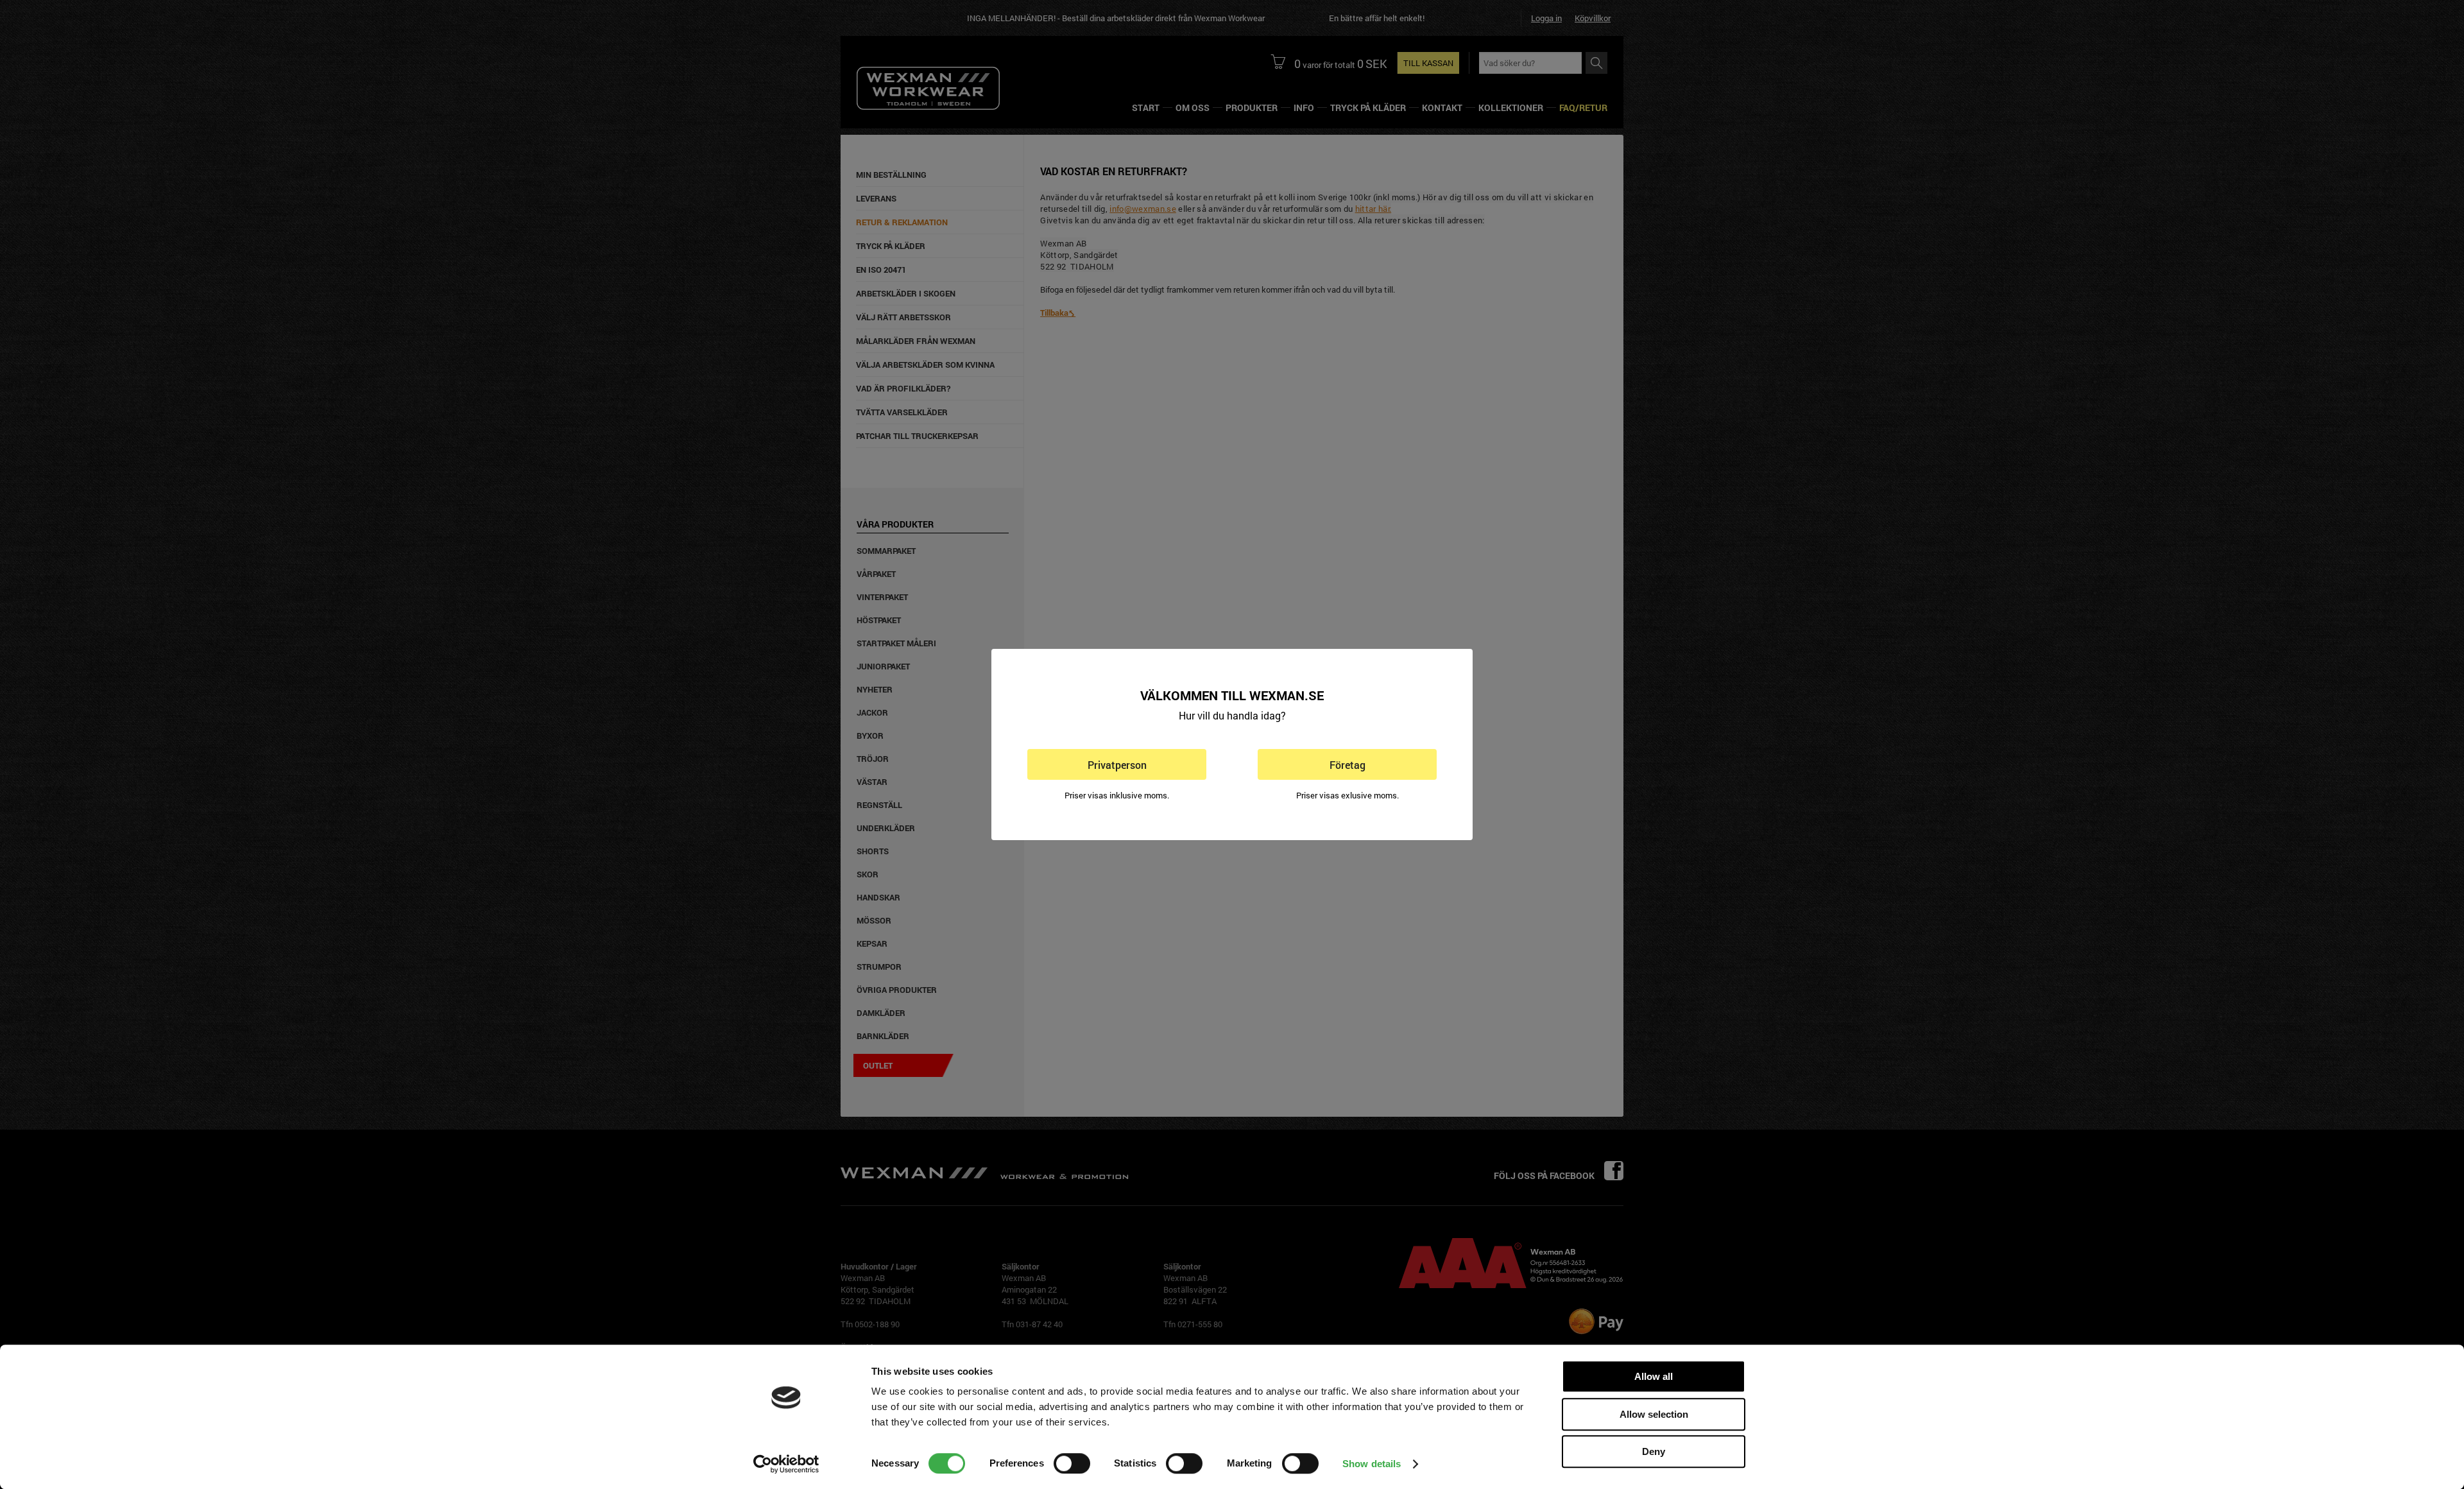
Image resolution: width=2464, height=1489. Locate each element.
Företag (1347, 765)
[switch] (1072, 1463)
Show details (1372, 1464)
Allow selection (1654, 1414)
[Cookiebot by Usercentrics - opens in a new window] (786, 1464)
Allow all (1654, 1376)
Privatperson (1117, 765)
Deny (1654, 1451)
